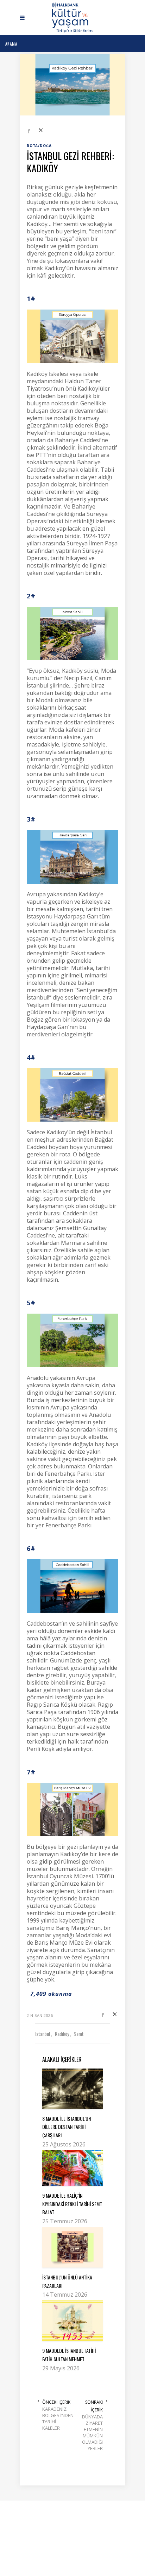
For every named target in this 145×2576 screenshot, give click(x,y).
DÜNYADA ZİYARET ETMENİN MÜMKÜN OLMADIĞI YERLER (92, 2432)
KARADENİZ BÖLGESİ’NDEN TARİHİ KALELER (57, 2418)
